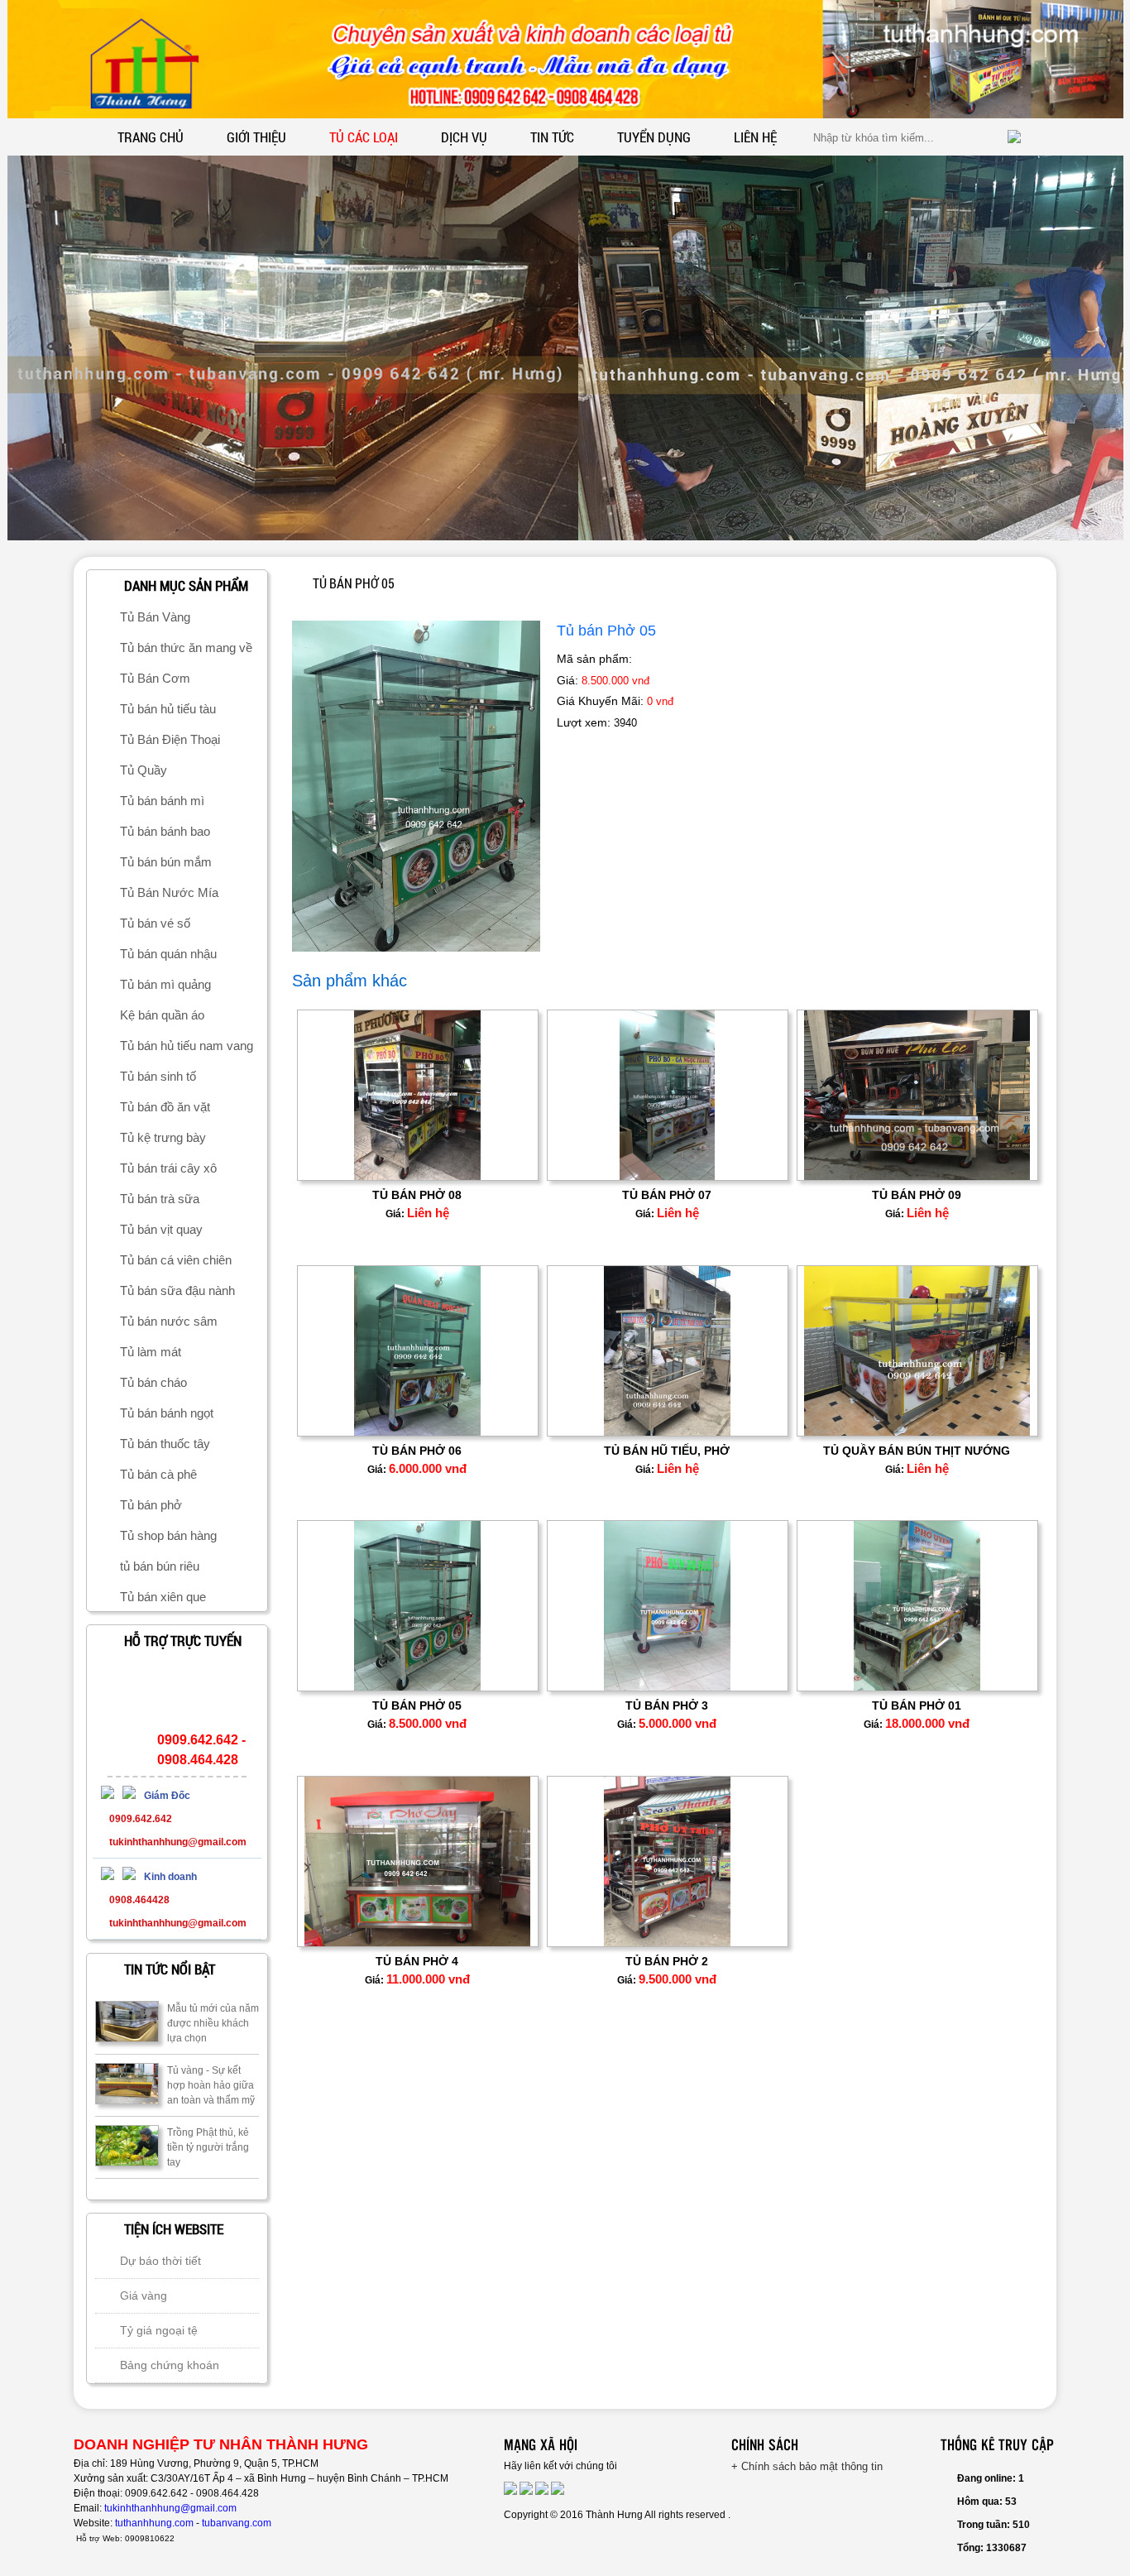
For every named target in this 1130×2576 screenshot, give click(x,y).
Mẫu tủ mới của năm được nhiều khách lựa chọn (213, 2023)
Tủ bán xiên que (163, 1597)
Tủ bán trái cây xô (168, 1168)
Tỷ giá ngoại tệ (159, 2330)
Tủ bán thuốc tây (165, 1444)
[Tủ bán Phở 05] (416, 948)
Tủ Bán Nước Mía (169, 892)
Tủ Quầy (144, 770)
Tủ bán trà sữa (160, 1199)
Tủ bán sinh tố (158, 1076)
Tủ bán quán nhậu (168, 954)
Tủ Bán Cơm (155, 678)
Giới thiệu (256, 137)
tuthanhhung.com (154, 2523)
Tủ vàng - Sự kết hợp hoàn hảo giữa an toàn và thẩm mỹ (211, 2085)
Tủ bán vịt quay (161, 1229)
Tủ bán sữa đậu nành (177, 1290)
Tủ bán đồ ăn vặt (165, 1107)
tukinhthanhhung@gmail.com (170, 2508)
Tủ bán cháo (153, 1382)
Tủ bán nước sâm (169, 1321)
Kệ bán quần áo (162, 1015)
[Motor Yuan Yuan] (112, 1877)
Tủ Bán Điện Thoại (170, 739)
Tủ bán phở (151, 1505)
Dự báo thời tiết (160, 2261)
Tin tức (552, 137)
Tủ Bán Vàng (155, 617)
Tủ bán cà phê (158, 1474)
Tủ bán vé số (155, 923)
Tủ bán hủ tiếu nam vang (187, 1046)
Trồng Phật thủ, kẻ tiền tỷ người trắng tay (208, 2147)
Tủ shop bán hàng (168, 1535)
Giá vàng (144, 2295)
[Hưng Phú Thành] (112, 1796)
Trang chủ (151, 137)
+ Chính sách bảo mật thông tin (807, 2466)
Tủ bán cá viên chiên (176, 1260)
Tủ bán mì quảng (165, 984)
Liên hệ (755, 137)
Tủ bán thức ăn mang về (186, 648)
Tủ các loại (364, 137)
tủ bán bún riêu (160, 1566)
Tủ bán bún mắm (166, 862)
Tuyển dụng (654, 137)
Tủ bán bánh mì (162, 801)
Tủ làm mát (151, 1352)
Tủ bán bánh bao (165, 831)
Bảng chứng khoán (170, 2365)
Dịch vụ (464, 137)
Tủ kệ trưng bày (163, 1137)
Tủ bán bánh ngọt (167, 1413)
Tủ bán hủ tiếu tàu (168, 709)
